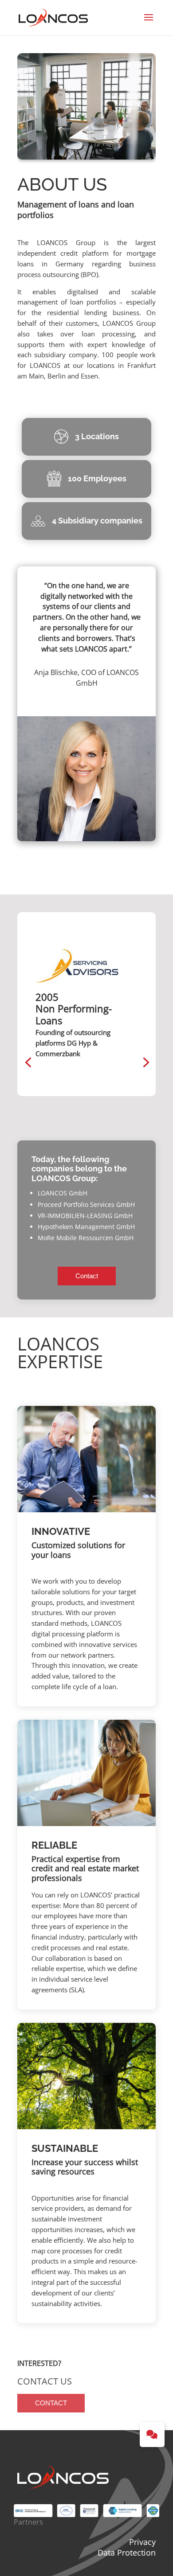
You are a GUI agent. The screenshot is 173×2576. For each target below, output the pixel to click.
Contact (87, 1276)
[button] (152, 2435)
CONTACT (51, 2403)
